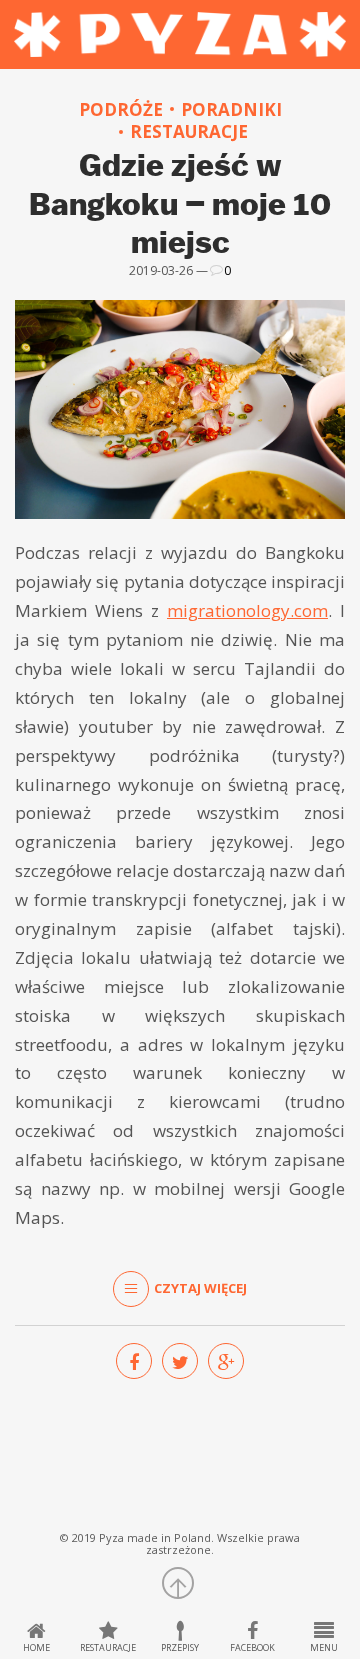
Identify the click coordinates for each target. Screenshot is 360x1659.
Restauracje (189, 132)
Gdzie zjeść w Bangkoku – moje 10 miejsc (180, 202)
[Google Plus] (226, 1361)
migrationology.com (247, 610)
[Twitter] (180, 1361)
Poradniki (231, 110)
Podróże (121, 110)
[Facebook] (134, 1361)
